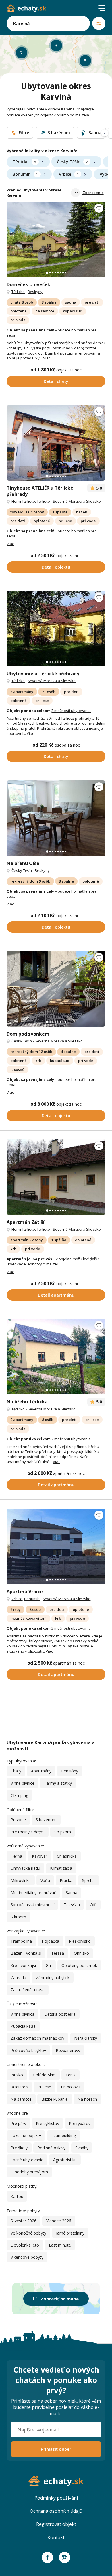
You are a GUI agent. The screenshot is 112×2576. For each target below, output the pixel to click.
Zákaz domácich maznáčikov (37, 2038)
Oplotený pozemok (79, 1965)
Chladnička (67, 1856)
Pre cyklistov (48, 2123)
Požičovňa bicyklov (28, 2050)
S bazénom (46, 1820)
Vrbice (69, 174)
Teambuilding (63, 2135)
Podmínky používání (56, 2498)
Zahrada (18, 1977)
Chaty (16, 1771)
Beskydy (35, 292)
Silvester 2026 (24, 2221)
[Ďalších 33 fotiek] (56, 989)
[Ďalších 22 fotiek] (56, 240)
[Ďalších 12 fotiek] (56, 629)
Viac (47, 358)
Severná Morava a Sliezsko (77, 501)
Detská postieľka (60, 2014)
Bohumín (25, 174)
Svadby (82, 2148)
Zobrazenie (93, 193)
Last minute (60, 2245)
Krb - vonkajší (23, 1965)
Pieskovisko (80, 1941)
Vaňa (45, 1880)
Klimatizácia (61, 1868)
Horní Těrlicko (23, 501)
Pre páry (18, 2123)
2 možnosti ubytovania (71, 1439)
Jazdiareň (19, 2087)
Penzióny (70, 1771)
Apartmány (41, 1771)
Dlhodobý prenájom (29, 2172)
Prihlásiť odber (56, 2449)
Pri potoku (71, 2087)
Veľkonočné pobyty (28, 2233)
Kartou (17, 2196)
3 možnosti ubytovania (71, 711)
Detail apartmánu (56, 1295)
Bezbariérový (68, 2050)
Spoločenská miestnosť (32, 1905)
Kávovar (39, 1856)
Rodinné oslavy (51, 2148)
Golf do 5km (44, 2075)
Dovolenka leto (25, 2245)
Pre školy (19, 2148)
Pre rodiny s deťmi (28, 1832)
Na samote (21, 2099)
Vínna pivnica (23, 2014)
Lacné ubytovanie (27, 2160)
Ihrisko (17, 2075)
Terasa (58, 1953)
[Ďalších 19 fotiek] (56, 1177)
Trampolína (21, 1941)
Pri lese (44, 2087)
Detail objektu (56, 567)
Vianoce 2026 (59, 2221)
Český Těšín (72, 162)
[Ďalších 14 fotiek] (56, 443)
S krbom (18, 1917)
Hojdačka (50, 1941)
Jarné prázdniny (70, 2233)
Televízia (72, 1905)
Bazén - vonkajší (26, 1953)
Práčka (66, 1880)
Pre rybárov (80, 2123)
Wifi (93, 1905)
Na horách (87, 2099)
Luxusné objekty (26, 2135)
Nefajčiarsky (86, 2038)
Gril (49, 1965)
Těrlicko (24, 162)
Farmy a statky (58, 1783)
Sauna (72, 1893)
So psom (63, 1832)
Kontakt (56, 2537)
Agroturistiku (65, 2160)
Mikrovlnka (21, 1880)
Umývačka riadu (25, 1868)
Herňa (16, 1856)
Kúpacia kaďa (23, 2026)
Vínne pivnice (23, 1783)
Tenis (71, 2075)
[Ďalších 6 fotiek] (56, 1546)
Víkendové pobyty (27, 2257)
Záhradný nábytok (53, 1977)
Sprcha (88, 1880)
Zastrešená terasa (28, 1990)
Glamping (19, 1795)
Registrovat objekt (56, 2524)
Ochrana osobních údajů (56, 2511)
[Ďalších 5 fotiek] (56, 818)
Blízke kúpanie (55, 2099)
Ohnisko (81, 1953)
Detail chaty (56, 381)
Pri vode (18, 1820)
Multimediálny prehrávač (33, 1893)
